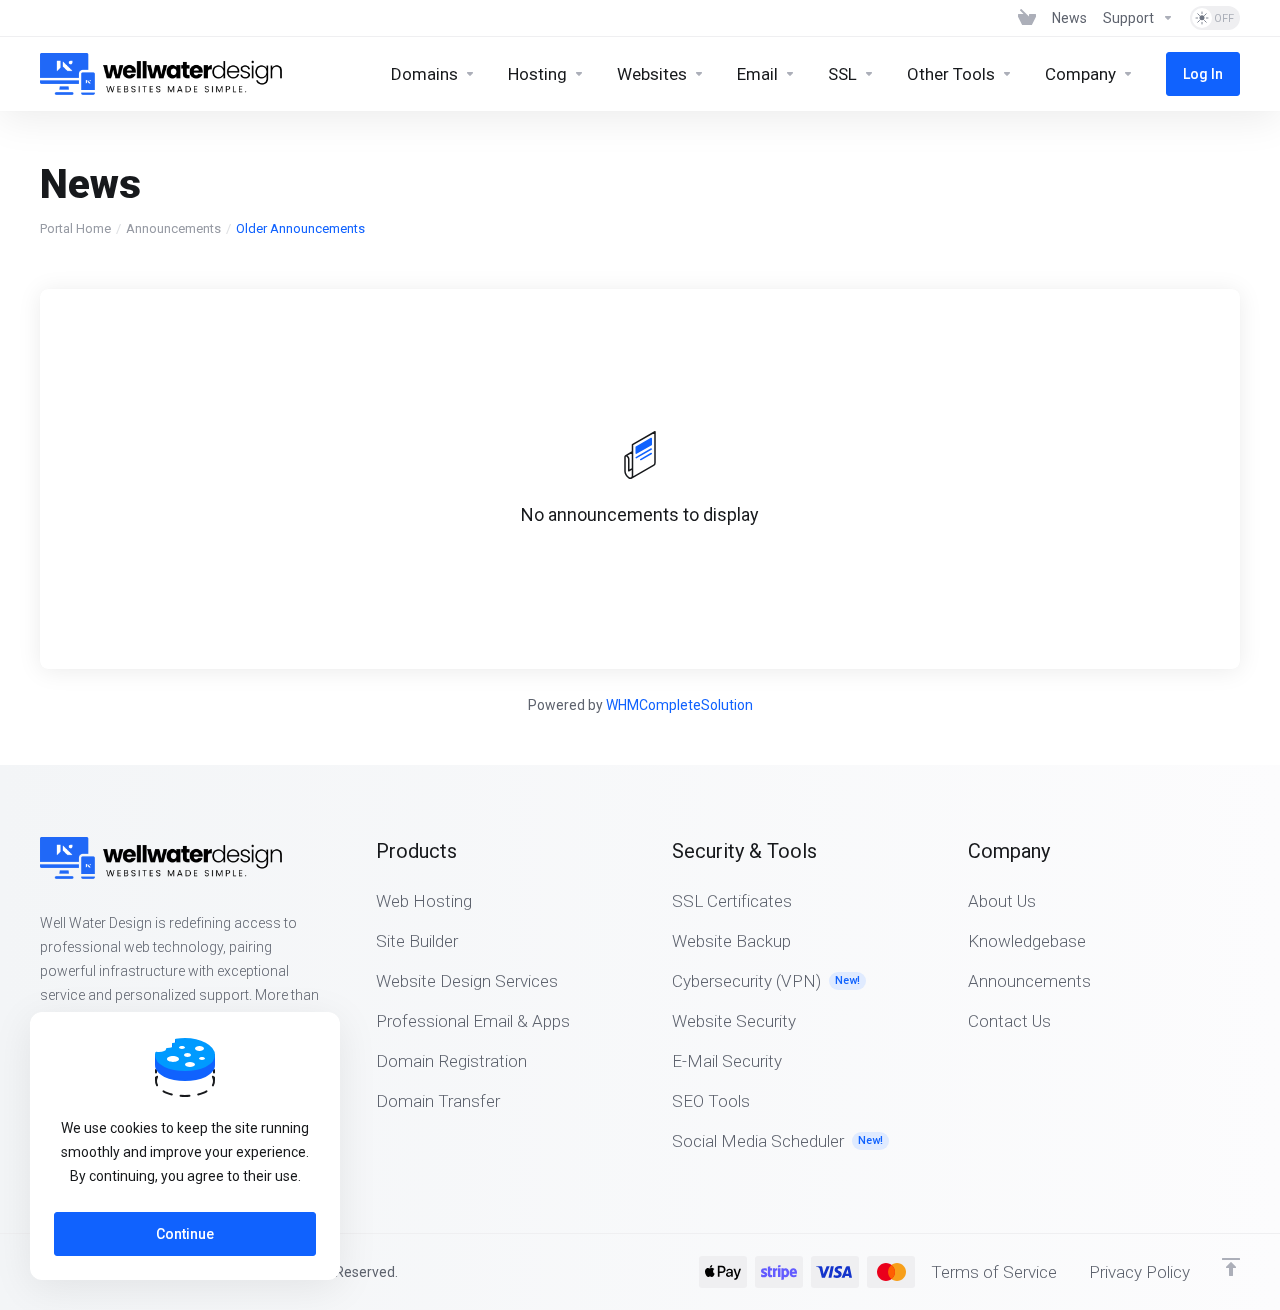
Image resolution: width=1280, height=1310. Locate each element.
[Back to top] (1231, 1267)
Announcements (173, 228)
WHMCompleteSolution (679, 705)
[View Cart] (1027, 18)
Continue (185, 1234)
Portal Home (75, 228)
